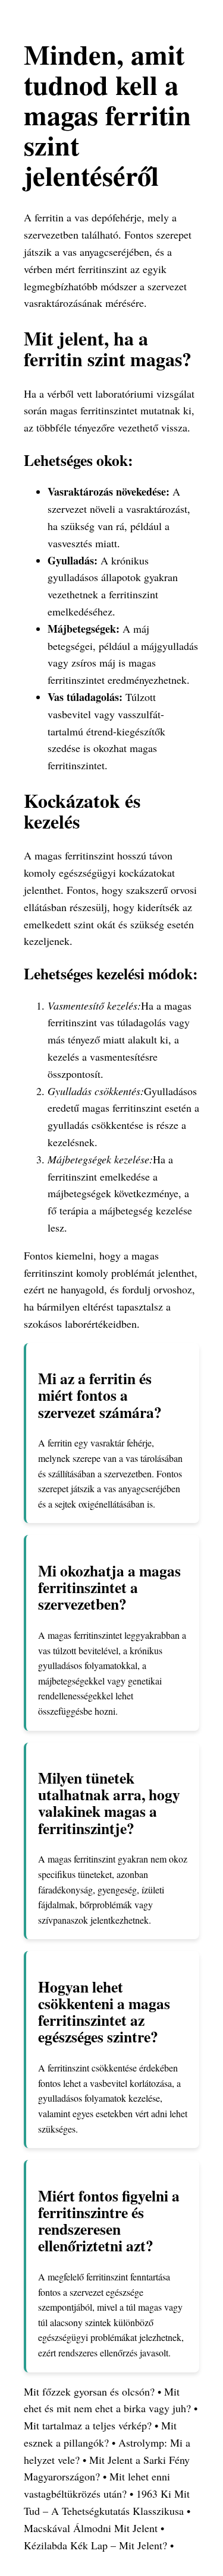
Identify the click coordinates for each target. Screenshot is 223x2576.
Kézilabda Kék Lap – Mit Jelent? (95, 2545)
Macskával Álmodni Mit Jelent (91, 2528)
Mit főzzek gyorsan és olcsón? (89, 2391)
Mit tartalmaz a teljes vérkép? (88, 2425)
